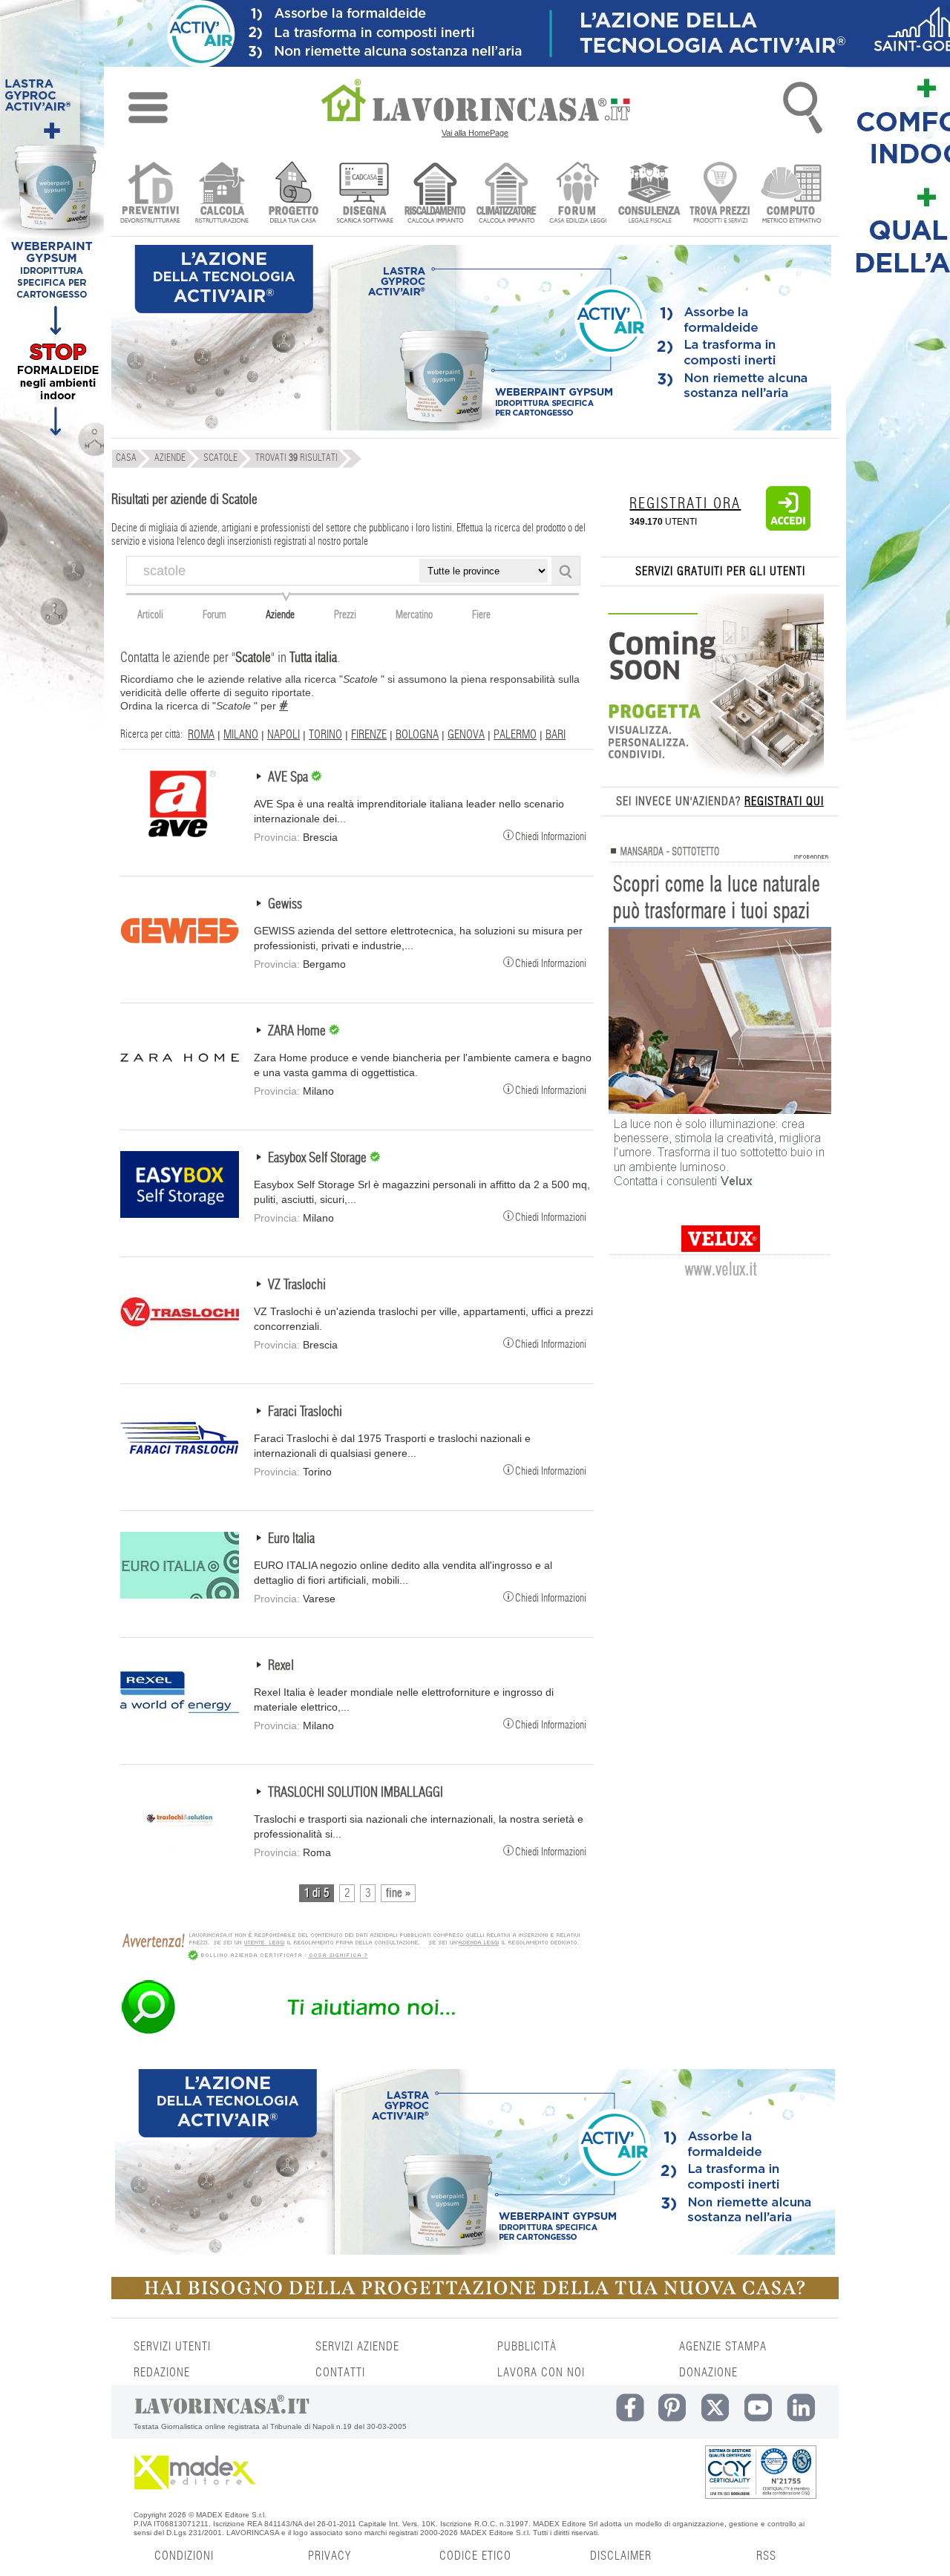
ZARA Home (298, 1032)
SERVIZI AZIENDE (357, 2347)
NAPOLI (284, 735)
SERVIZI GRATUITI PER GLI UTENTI (720, 571)
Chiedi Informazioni (551, 836)
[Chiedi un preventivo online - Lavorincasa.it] (350, 2033)
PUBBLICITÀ (527, 2347)
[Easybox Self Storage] (180, 1214)
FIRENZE (369, 735)
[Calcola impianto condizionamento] (507, 194)
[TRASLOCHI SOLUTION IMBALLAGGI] (180, 1849)
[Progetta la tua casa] (475, 2296)
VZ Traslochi (297, 1285)
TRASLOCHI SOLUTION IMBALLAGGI (356, 1793)
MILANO (241, 735)
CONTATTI (340, 2373)
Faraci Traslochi (305, 1412)
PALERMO (515, 735)
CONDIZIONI (184, 2556)
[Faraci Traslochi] (180, 1468)
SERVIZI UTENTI (172, 2347)
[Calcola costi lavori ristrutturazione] (222, 194)
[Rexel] (180, 1722)
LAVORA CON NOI (541, 2373)
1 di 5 (317, 1893)
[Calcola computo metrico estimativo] (792, 194)
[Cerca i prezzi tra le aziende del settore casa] (720, 194)
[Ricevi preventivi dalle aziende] (150, 194)
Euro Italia (291, 1539)
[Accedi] (788, 528)
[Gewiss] (180, 960)
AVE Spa (289, 778)
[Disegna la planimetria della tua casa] (364, 194)
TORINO (325, 735)
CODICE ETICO (475, 2556)
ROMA (201, 735)
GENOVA (466, 735)
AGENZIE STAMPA (723, 2347)
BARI (556, 735)
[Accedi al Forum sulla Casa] (578, 194)
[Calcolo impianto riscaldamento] (435, 194)
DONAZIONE (708, 2373)
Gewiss (285, 905)
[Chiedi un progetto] (293, 194)
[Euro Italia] (180, 1595)
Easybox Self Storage (319, 1158)
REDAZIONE (162, 2373)
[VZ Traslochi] (180, 1341)
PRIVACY (330, 2556)
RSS (766, 2556)
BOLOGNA (417, 735)
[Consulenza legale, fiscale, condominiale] (649, 194)
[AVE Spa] (180, 833)
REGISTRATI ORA (685, 504)
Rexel (281, 1666)
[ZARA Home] (180, 1087)
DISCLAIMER (621, 2556)
